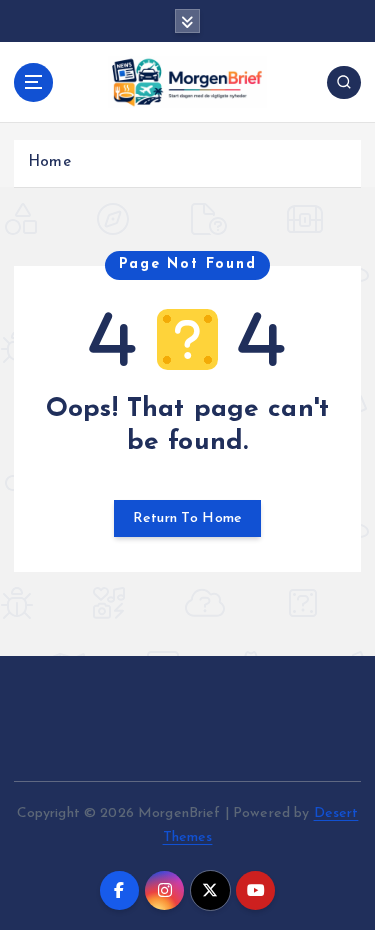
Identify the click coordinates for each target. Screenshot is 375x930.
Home (49, 162)
